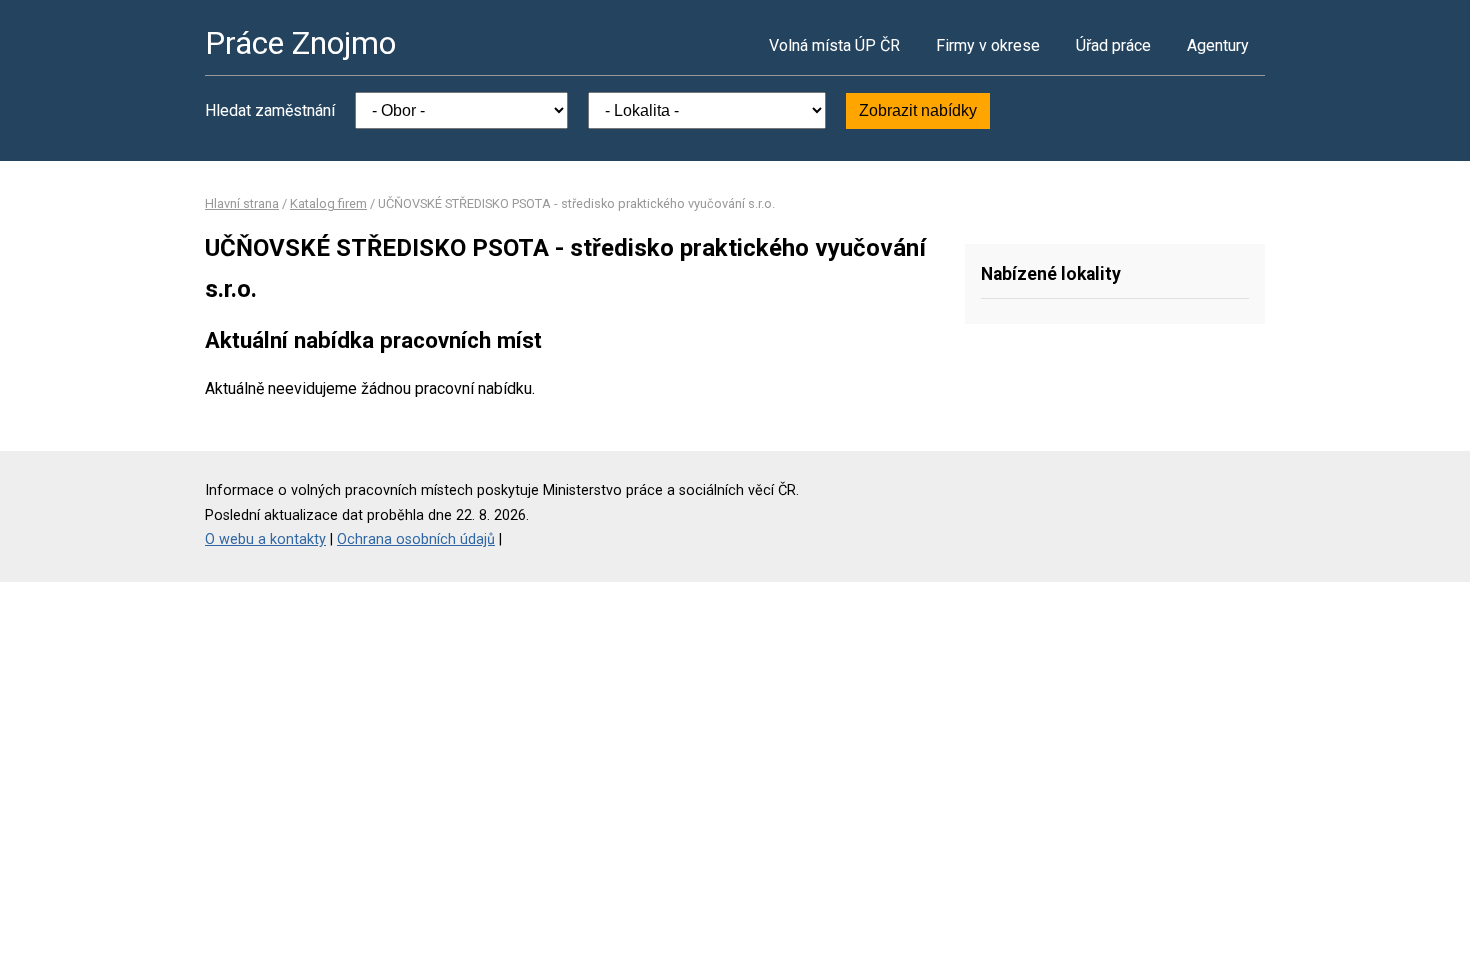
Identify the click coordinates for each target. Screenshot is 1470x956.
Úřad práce (1113, 45)
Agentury (1218, 45)
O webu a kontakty (265, 539)
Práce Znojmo (300, 43)
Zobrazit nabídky (918, 110)
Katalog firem (328, 203)
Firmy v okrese (988, 45)
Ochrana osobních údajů (416, 539)
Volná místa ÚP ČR (834, 45)
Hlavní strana (242, 203)
